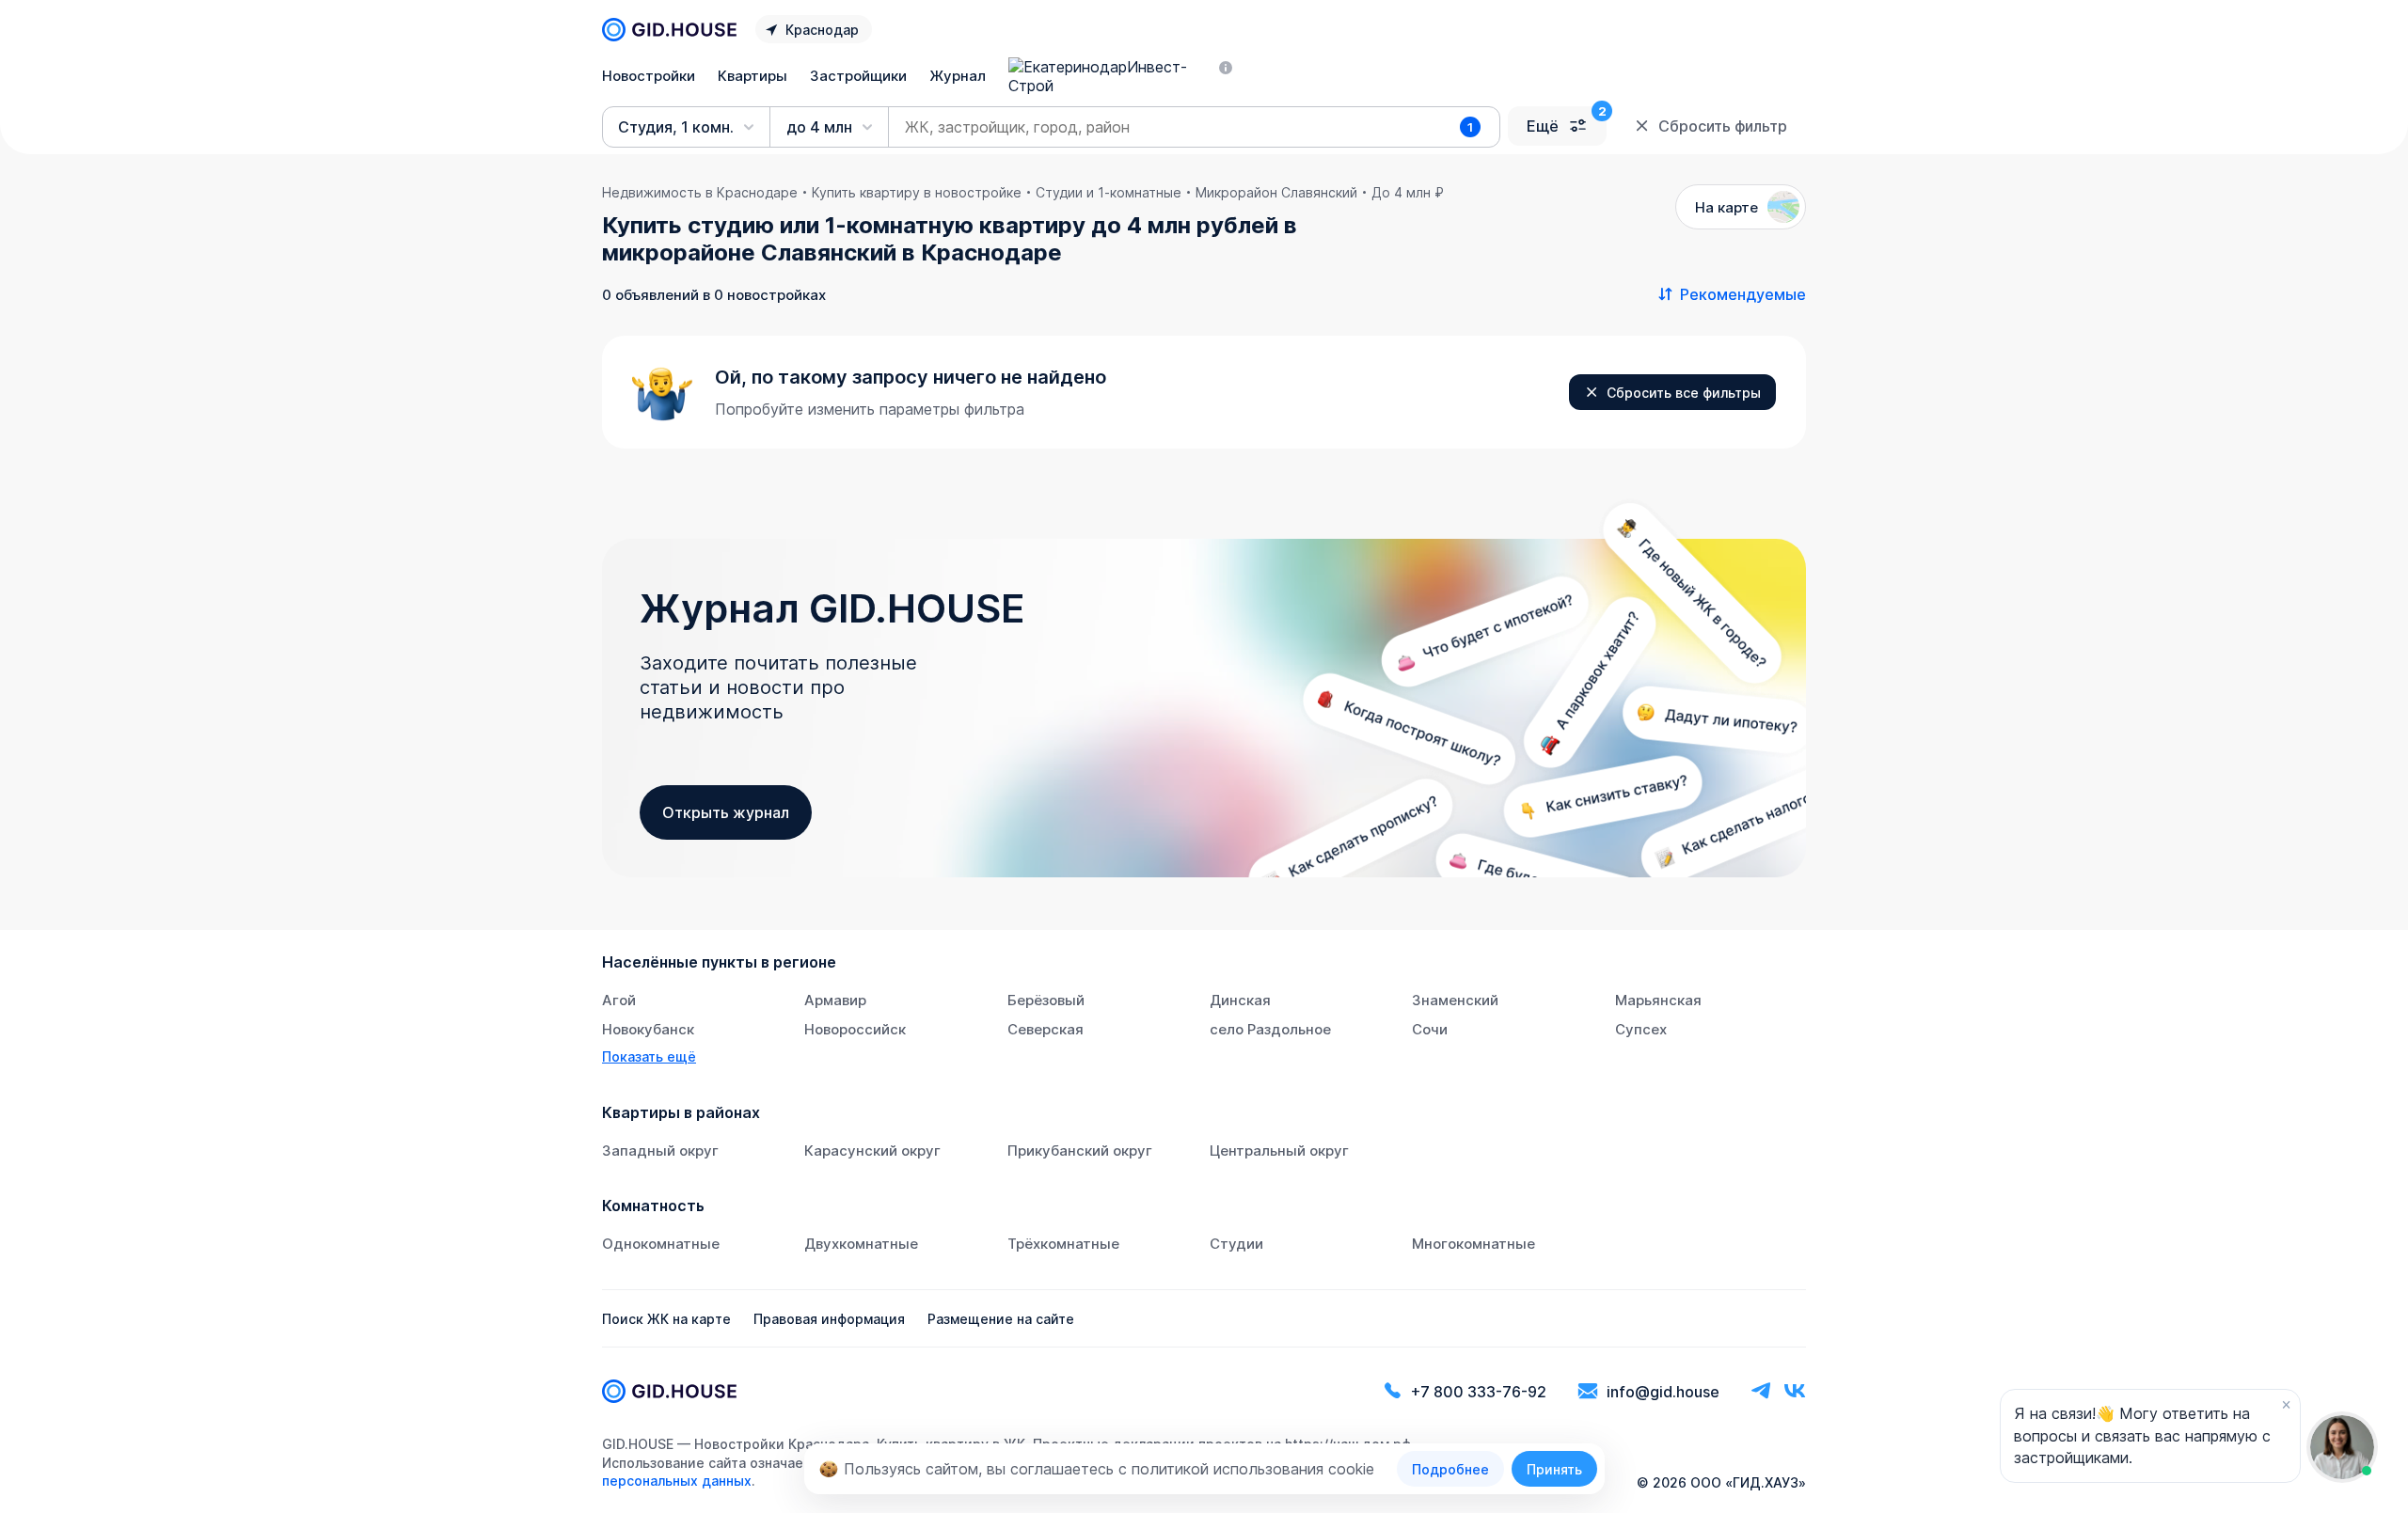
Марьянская (1658, 1000)
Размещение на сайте (1001, 1319)
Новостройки (649, 76)
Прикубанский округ (1080, 1151)
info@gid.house (1663, 1392)
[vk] (1795, 1391)
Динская (1240, 1000)
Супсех (1641, 1029)
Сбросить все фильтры (1684, 393)
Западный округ (660, 1151)
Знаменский (1455, 1000)
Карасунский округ (872, 1151)
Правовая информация (829, 1319)
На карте (1727, 207)
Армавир (835, 1000)
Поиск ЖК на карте (666, 1319)
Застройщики (858, 76)
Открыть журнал (726, 812)
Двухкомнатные (861, 1244)
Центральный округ (1279, 1151)
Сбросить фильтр (1723, 126)
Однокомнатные (661, 1244)
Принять (1554, 1469)
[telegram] (1761, 1391)
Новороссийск (855, 1029)
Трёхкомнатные (1063, 1244)
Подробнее (1450, 1469)
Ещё (1543, 126)
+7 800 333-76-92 (1479, 1392)
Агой (619, 1000)
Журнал (958, 76)
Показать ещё (649, 1056)
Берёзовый (1046, 1000)
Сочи (1430, 1029)
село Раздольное (1270, 1029)
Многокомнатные (1473, 1244)
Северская (1046, 1029)
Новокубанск (648, 1029)
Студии (1236, 1244)
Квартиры (752, 76)
